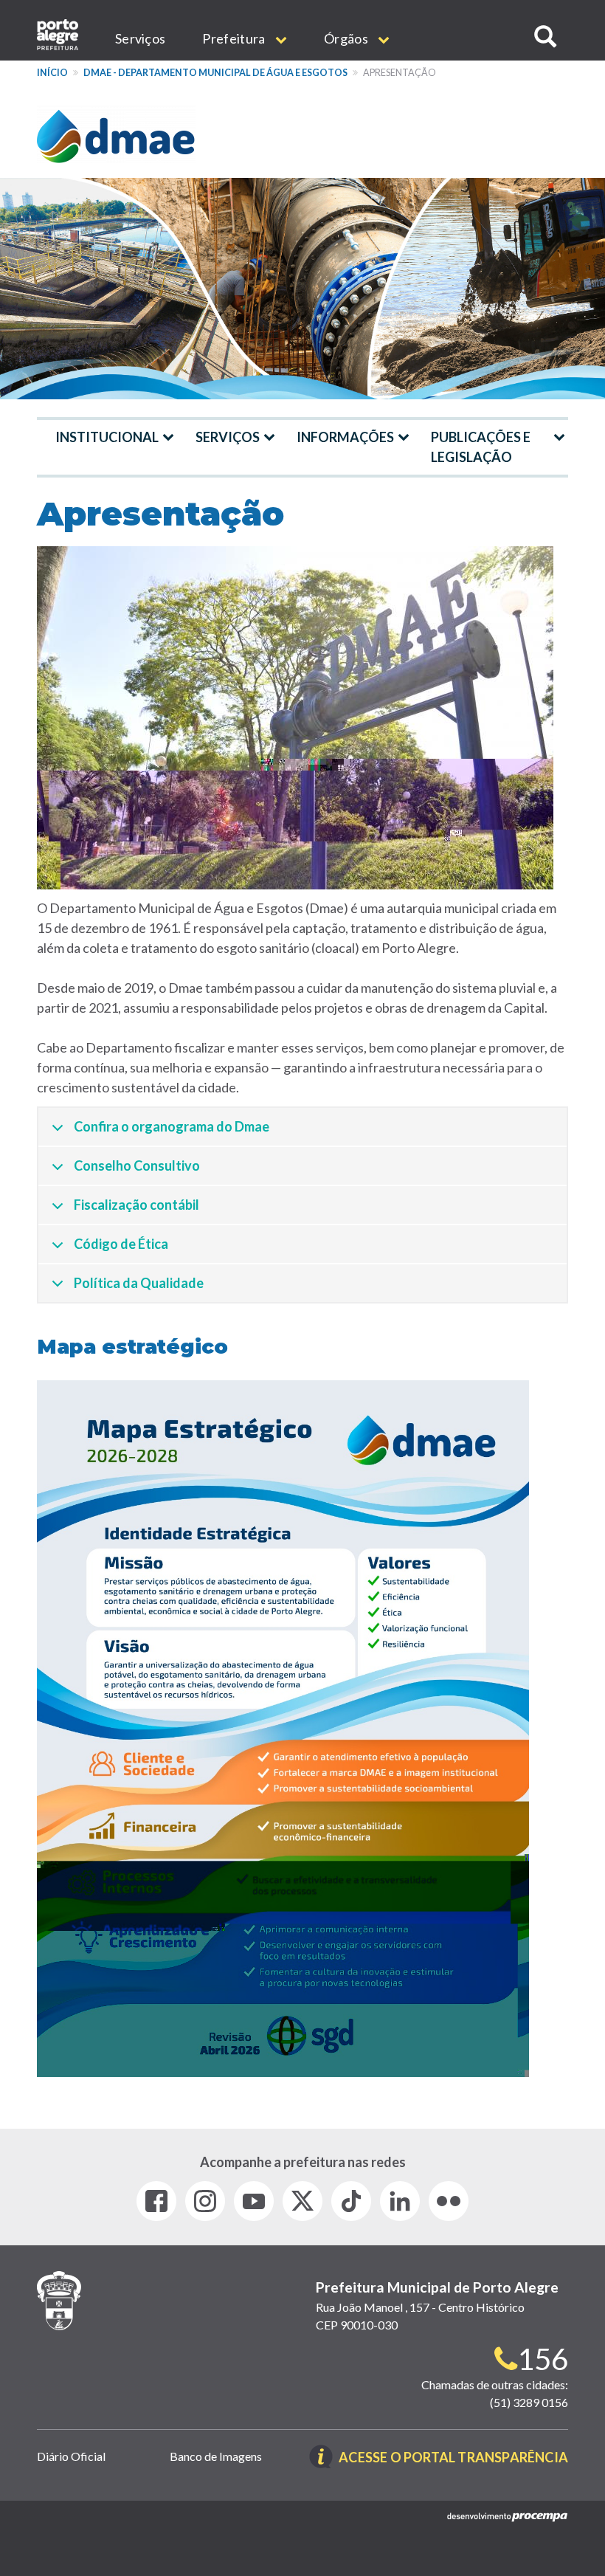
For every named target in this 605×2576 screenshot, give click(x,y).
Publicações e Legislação (481, 447)
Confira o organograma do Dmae (172, 1126)
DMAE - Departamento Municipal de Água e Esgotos (215, 73)
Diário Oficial (71, 2456)
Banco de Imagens (216, 2456)
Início (52, 73)
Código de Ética (121, 1244)
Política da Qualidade (139, 1283)
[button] (545, 37)
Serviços (140, 38)
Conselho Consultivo (137, 1165)
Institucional (107, 437)
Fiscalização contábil (136, 1205)
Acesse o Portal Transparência (453, 2458)
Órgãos (347, 38)
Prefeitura (235, 38)
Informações (345, 437)
